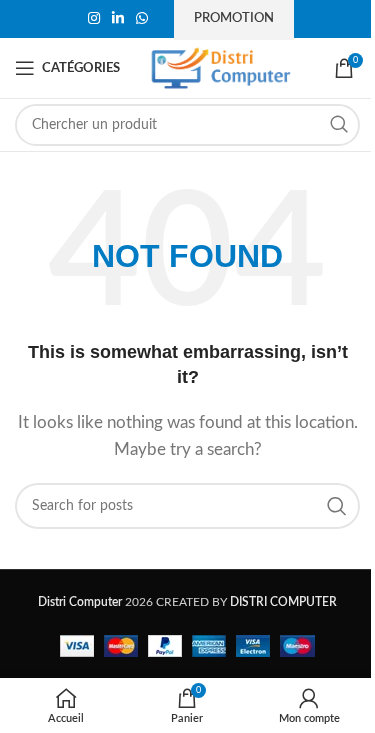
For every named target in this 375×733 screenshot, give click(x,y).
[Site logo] (221, 67)
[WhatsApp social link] (142, 19)
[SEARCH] (339, 125)
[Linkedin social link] (118, 19)
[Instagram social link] (94, 19)
